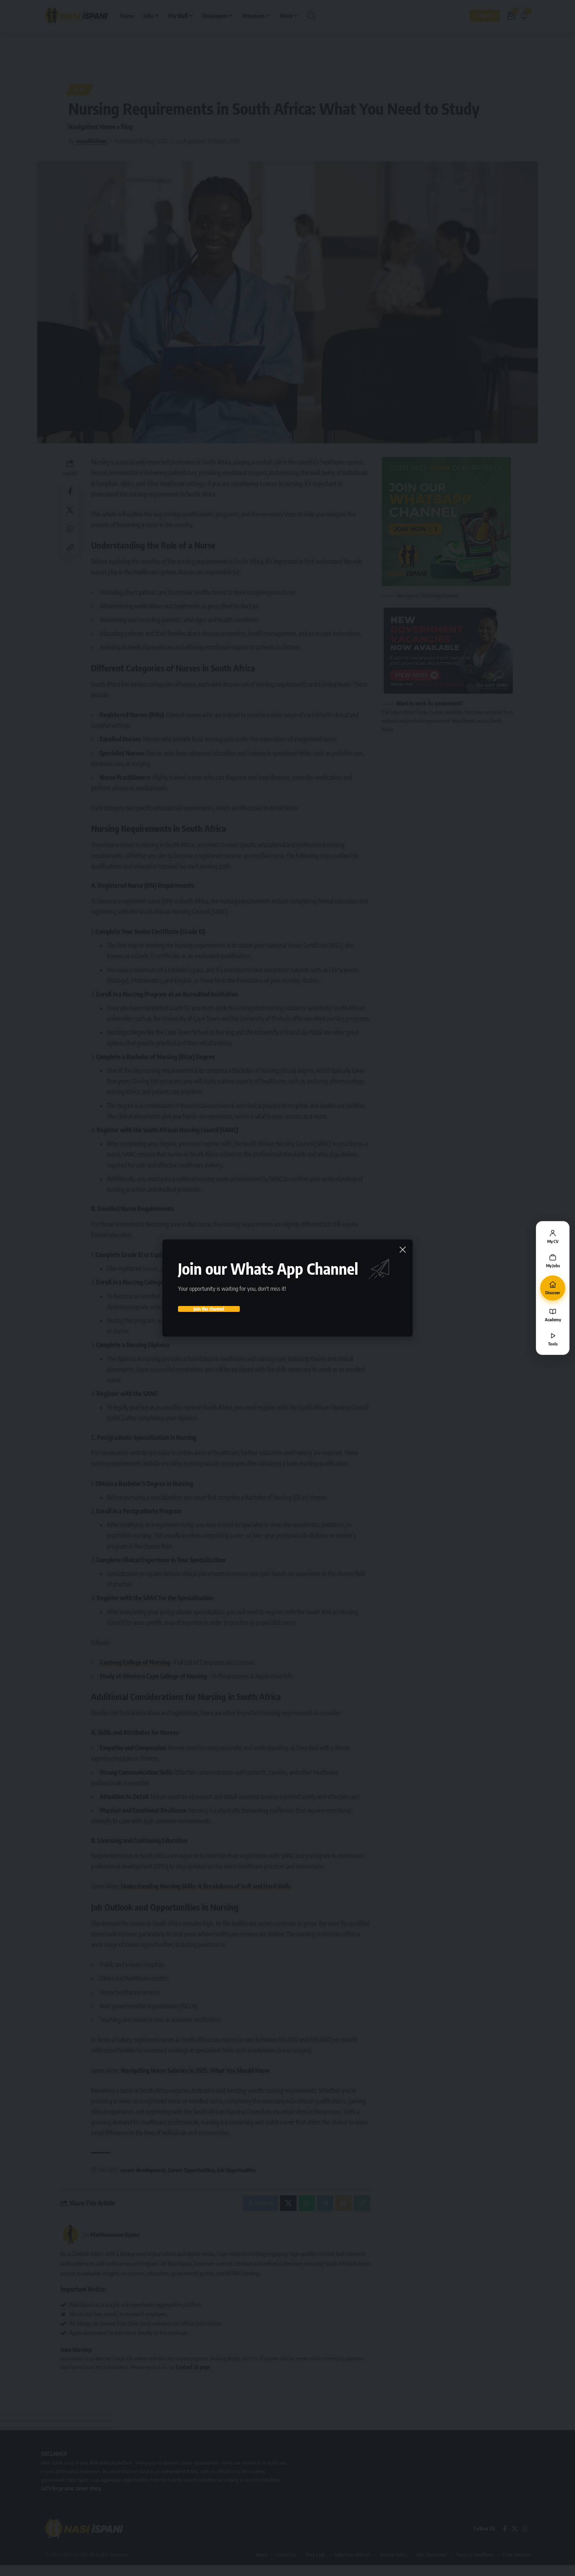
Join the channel (209, 1309)
